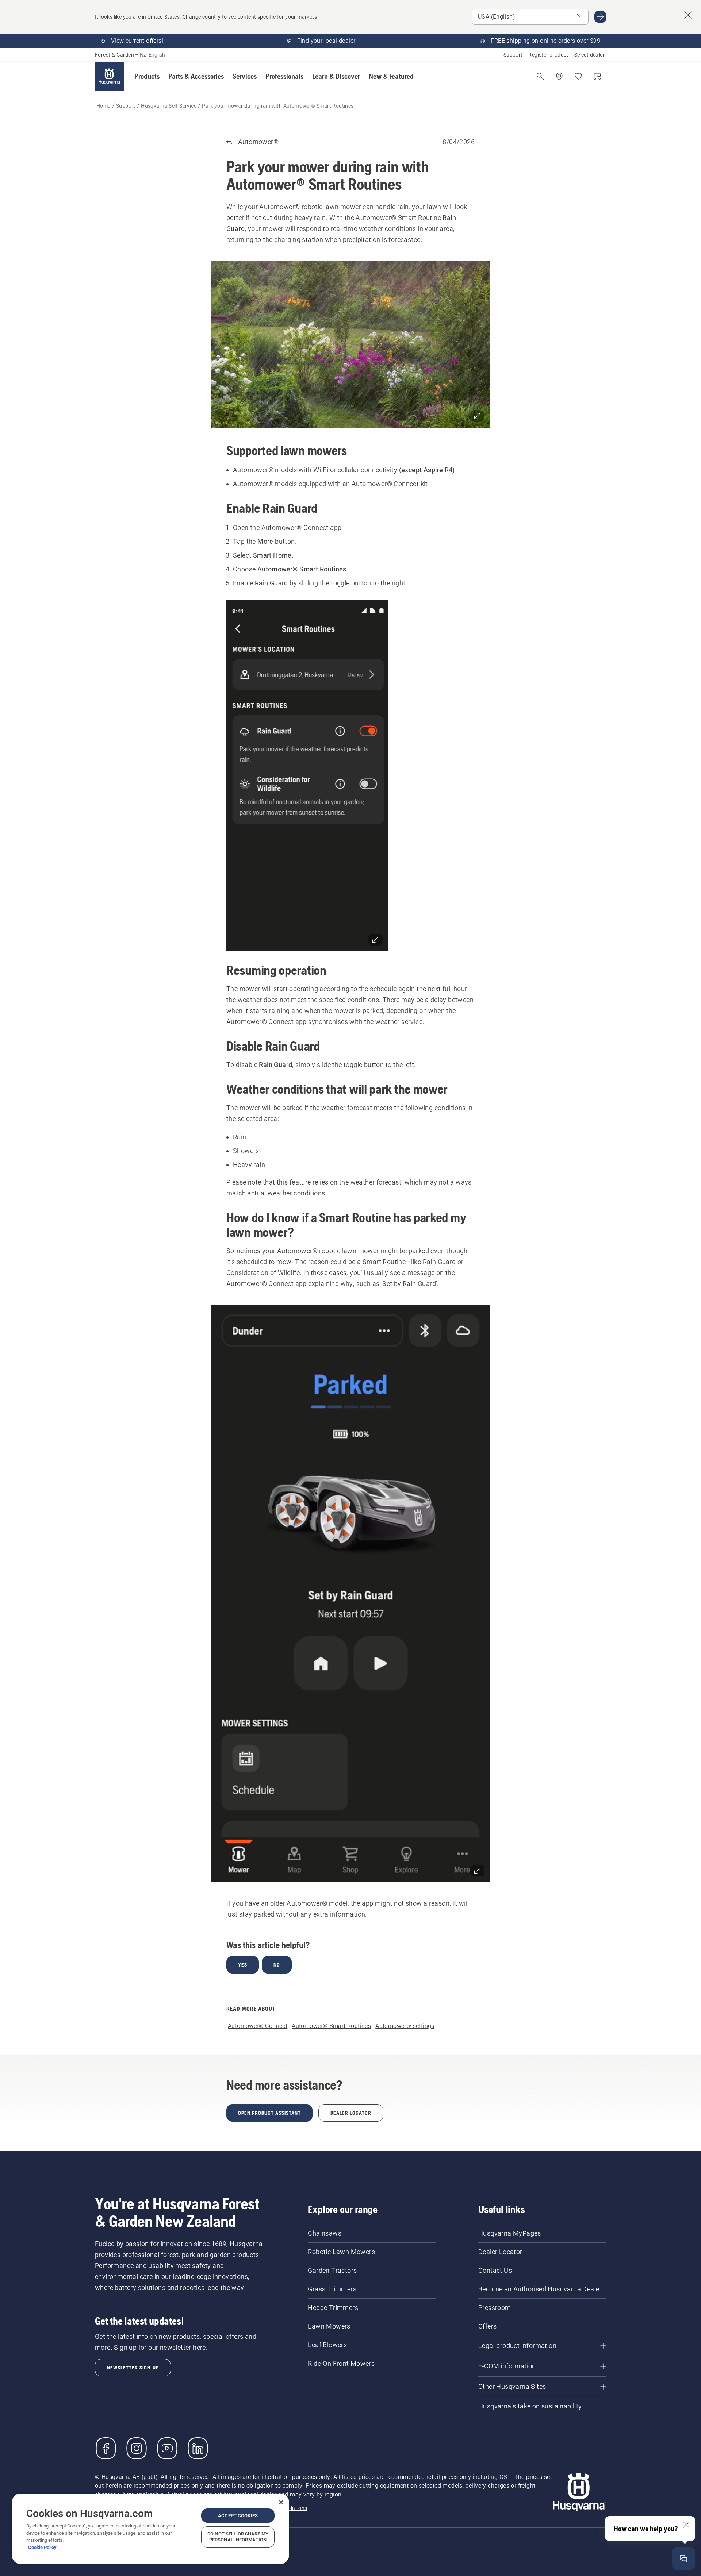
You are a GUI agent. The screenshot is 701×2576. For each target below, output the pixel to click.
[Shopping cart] (597, 76)
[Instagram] (137, 2448)
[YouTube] (167, 2448)
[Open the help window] (683, 2558)
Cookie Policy (42, 2547)
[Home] (110, 76)
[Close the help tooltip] (686, 2525)
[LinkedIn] (198, 2448)
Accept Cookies (238, 2516)
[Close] (281, 2502)
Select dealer (589, 55)
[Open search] (540, 76)
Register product (548, 55)
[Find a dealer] (559, 76)
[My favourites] (578, 76)
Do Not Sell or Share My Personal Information (238, 2537)
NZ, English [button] (152, 55)
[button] (147, 76)
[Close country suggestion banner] (688, 15)
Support (513, 55)
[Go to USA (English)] (600, 17)
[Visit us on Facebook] (106, 2448)
